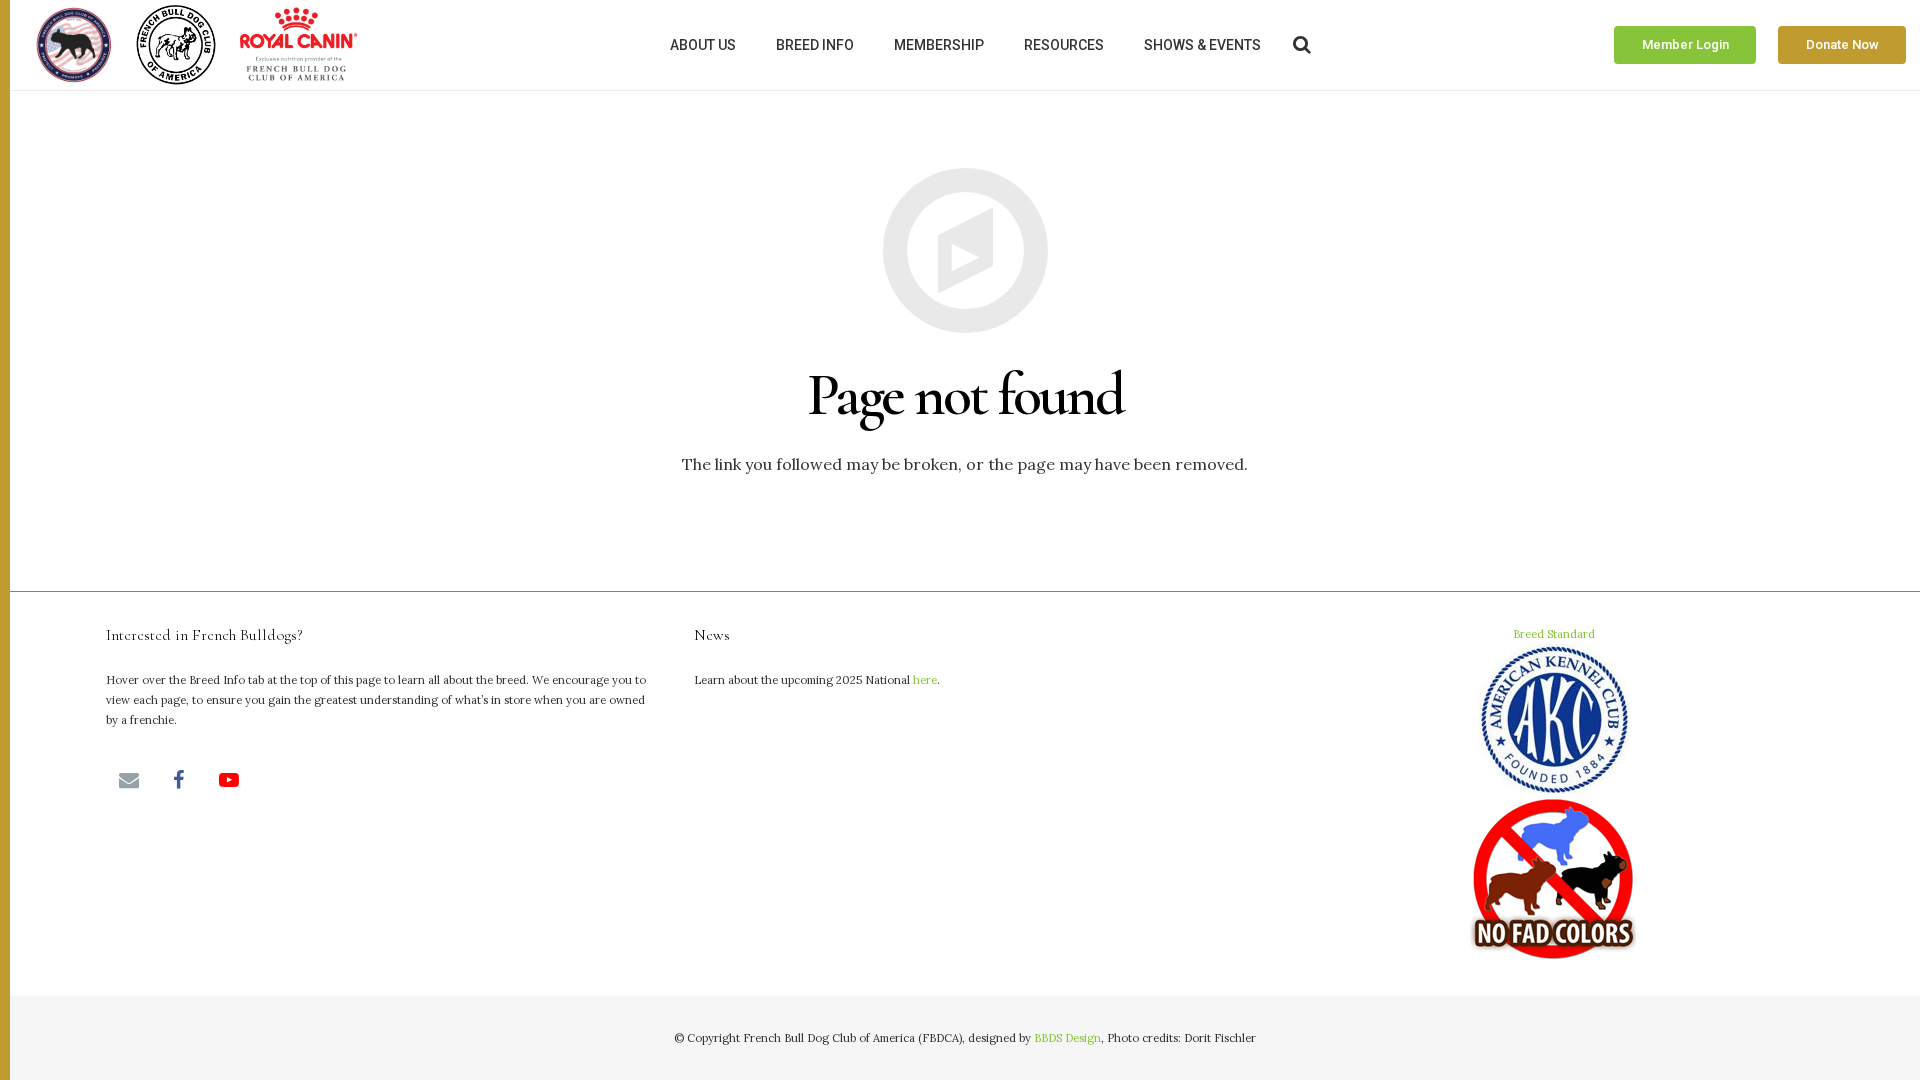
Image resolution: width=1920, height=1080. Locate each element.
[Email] (129, 780)
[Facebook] (179, 780)
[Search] (1303, 45)
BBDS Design (1067, 1038)
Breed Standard (1554, 634)
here (925, 680)
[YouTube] (229, 780)
